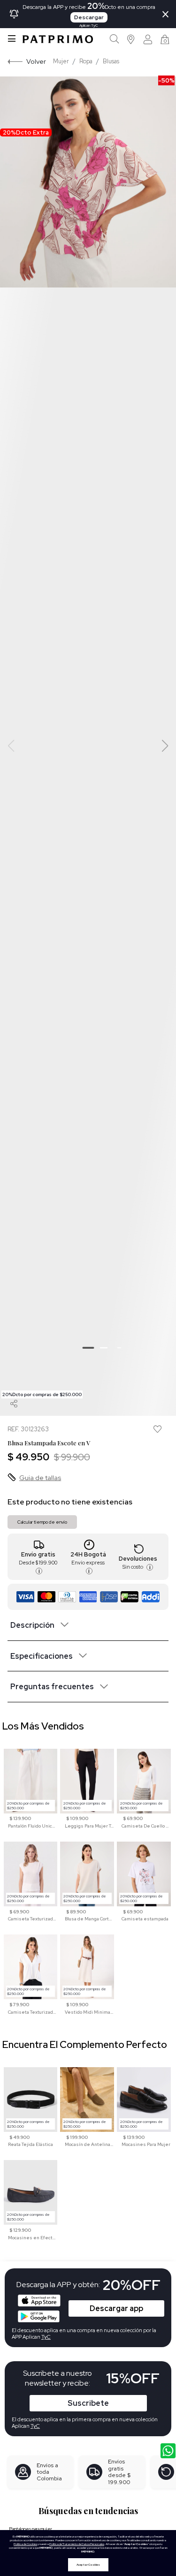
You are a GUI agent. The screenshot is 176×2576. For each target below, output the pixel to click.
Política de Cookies (25, 2544)
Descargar (89, 17)
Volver (36, 61)
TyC (35, 2426)
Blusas (111, 61)
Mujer (61, 61)
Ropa (86, 61)
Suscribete (88, 2403)
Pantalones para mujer (31, 2529)
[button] (131, 39)
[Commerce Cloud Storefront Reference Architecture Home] (58, 39)
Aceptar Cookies (88, 2565)
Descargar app (116, 2308)
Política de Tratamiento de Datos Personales (77, 2544)
